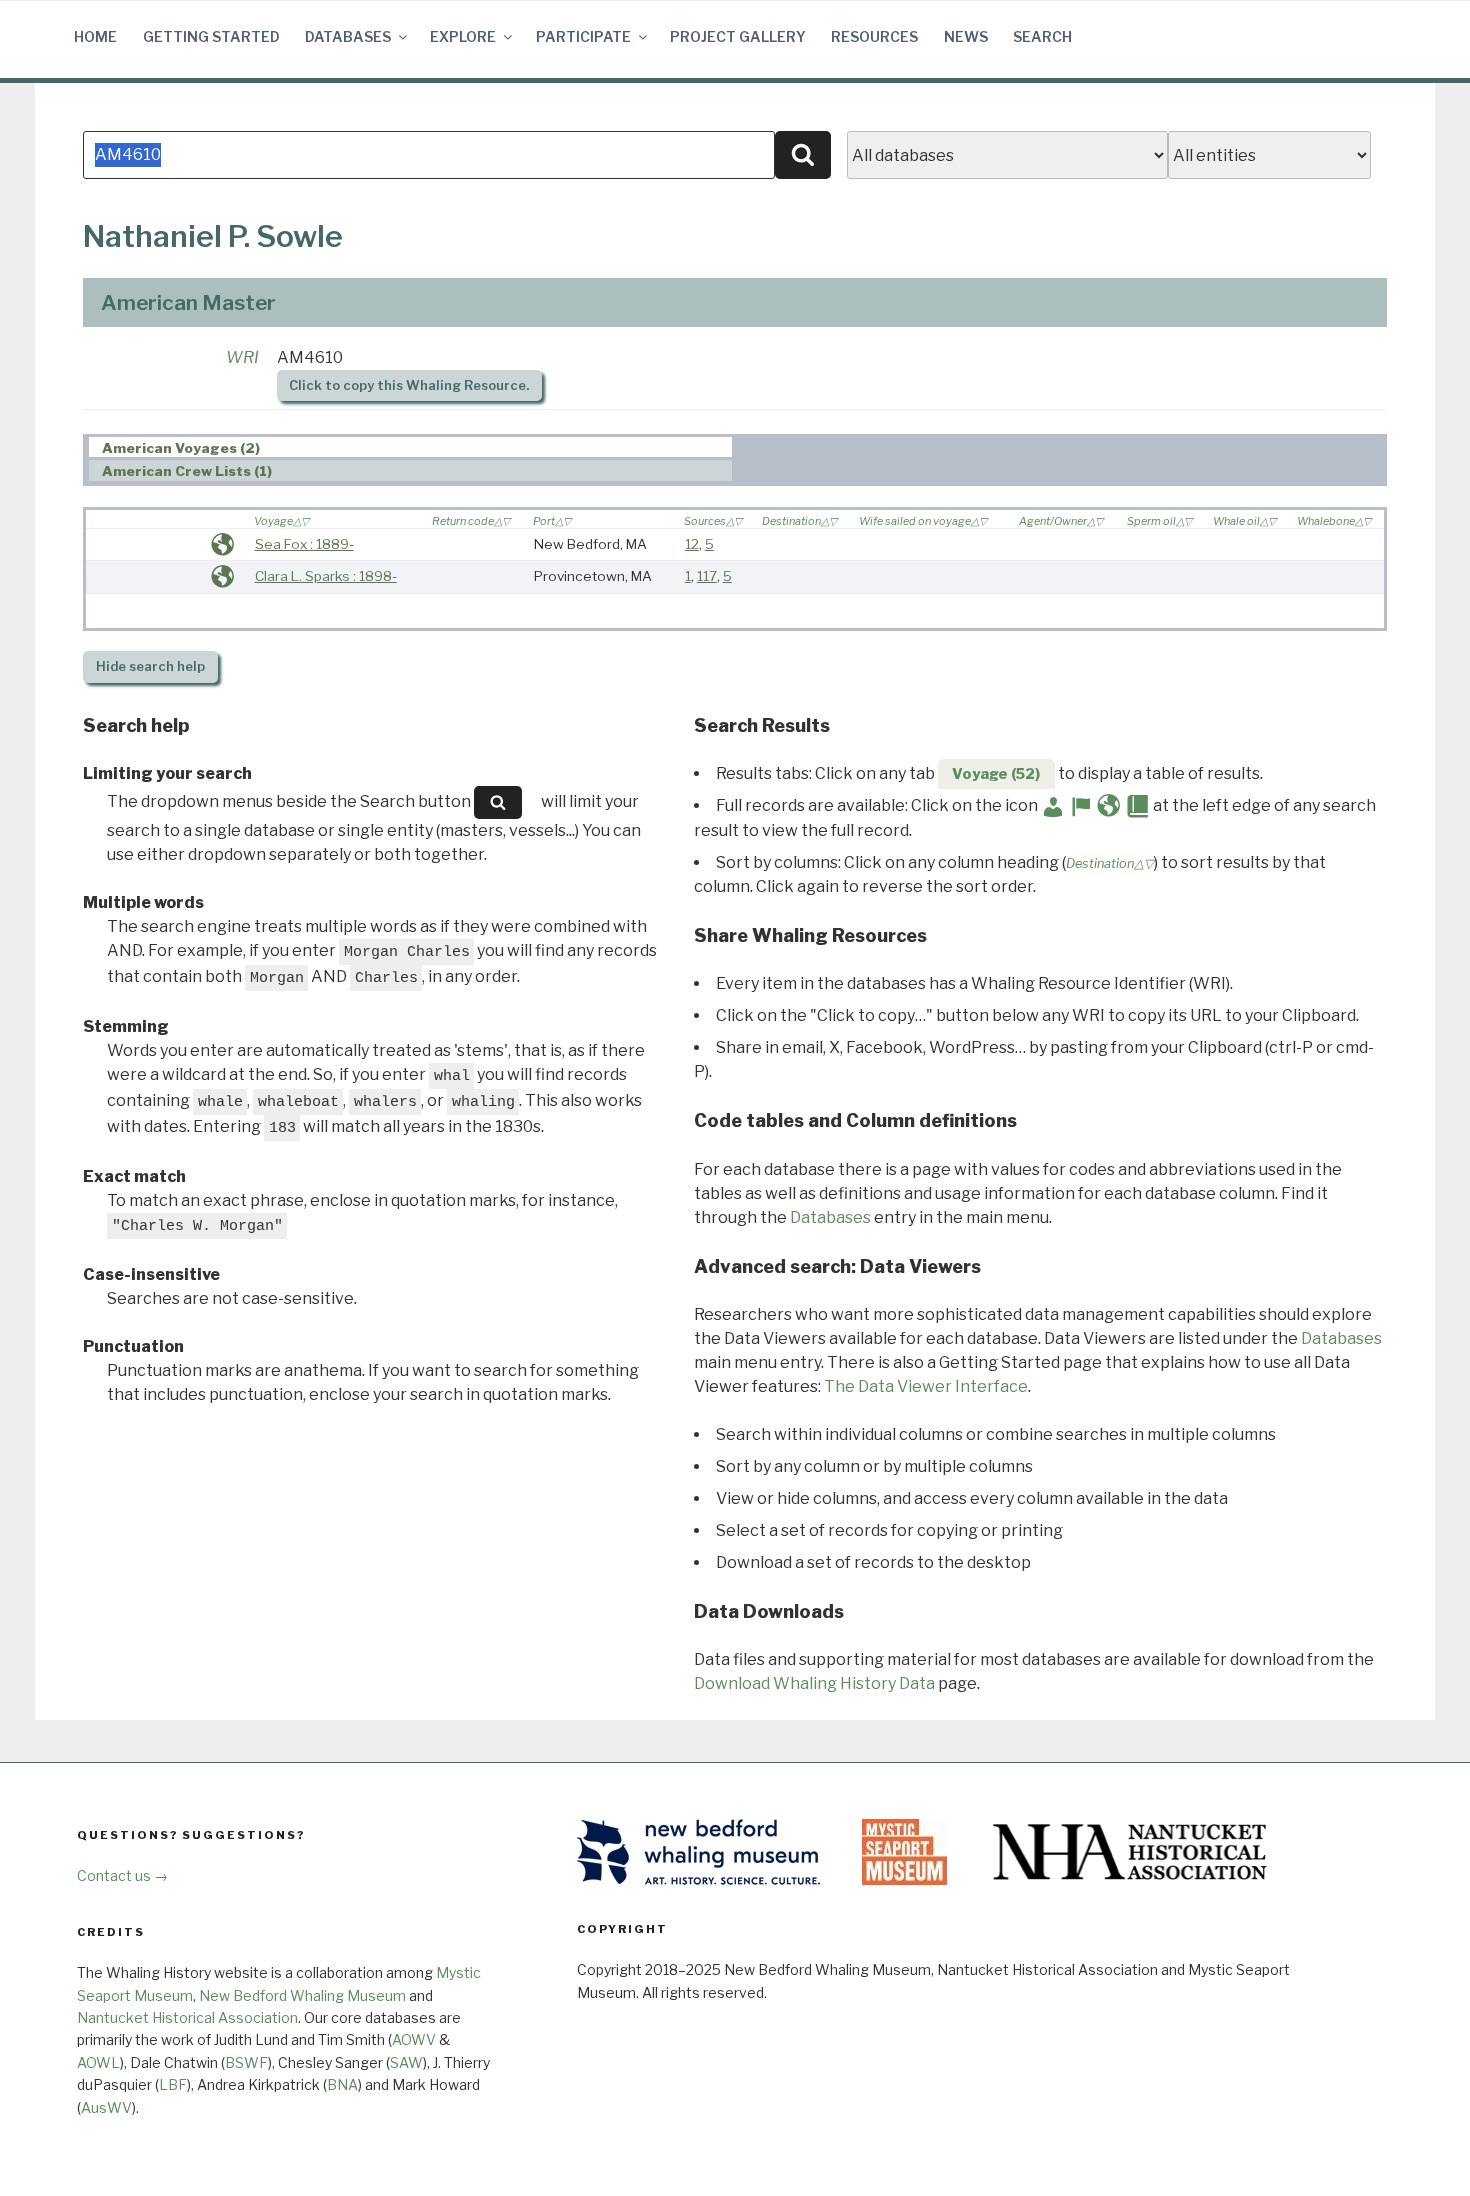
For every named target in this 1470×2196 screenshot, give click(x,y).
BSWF (246, 2062)
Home (95, 36)
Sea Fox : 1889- (304, 544)
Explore (463, 36)
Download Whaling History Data (814, 1683)
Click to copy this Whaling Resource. (409, 385)
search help (150, 666)
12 (692, 544)
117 (707, 576)
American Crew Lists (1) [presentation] (187, 471)
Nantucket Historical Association (187, 2017)
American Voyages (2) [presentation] (181, 448)
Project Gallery (738, 36)
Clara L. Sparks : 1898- (326, 576)
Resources (874, 36)
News (966, 36)
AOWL (98, 2062)
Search (1042, 36)
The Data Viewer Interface (926, 1386)
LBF (173, 2084)
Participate (583, 36)
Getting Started (211, 36)
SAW (406, 2062)
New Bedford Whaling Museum (302, 1995)
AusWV (106, 2107)
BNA (342, 2084)
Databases (348, 36)
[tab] (410, 447)
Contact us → (122, 1875)
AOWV (414, 2039)
